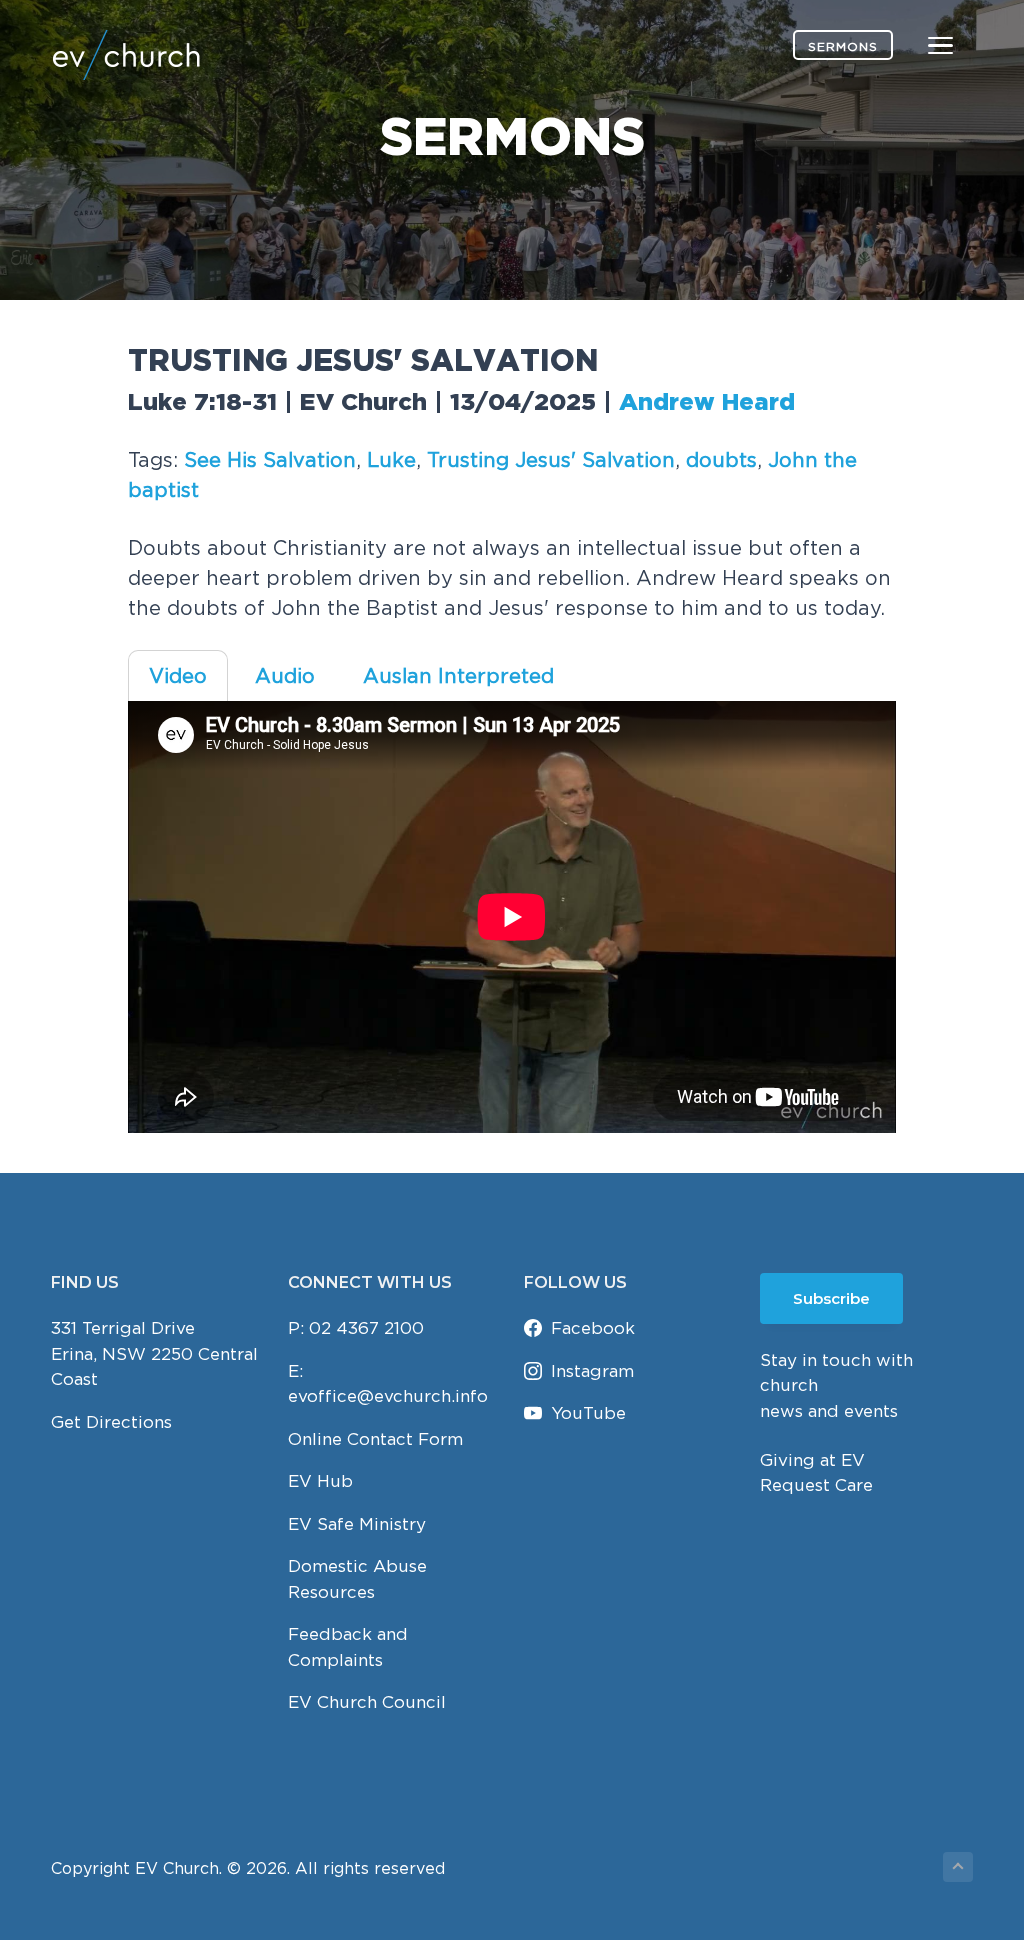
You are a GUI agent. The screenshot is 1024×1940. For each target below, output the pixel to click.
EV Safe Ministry (357, 1524)
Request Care (816, 1485)
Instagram (592, 1371)
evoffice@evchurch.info (388, 1396)
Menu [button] (917, 44)
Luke (391, 459)
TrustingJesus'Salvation (551, 459)
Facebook (593, 1328)
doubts (721, 459)
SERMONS (843, 46)
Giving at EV (812, 1460)
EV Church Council (367, 1702)
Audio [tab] (285, 675)
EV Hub (320, 1481)
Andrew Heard (707, 403)
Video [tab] (178, 675)
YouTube (588, 1413)
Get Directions (111, 1422)
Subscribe (831, 1298)
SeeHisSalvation (270, 459)
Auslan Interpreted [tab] (458, 675)
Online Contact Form (375, 1439)
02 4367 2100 (366, 1328)
